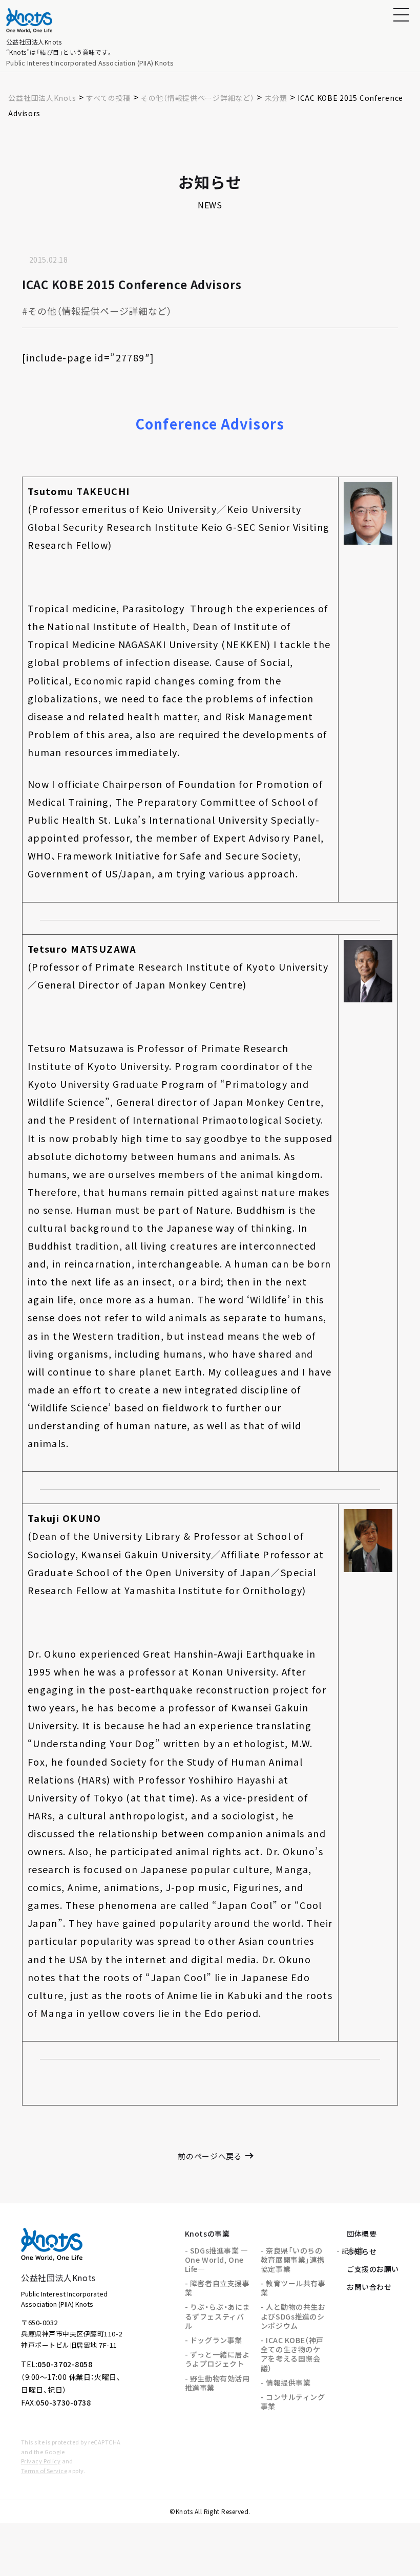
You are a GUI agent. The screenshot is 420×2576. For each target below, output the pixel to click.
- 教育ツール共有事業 (293, 2288)
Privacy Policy (41, 2461)
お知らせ (362, 2251)
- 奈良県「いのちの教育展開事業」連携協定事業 (293, 2260)
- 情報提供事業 (286, 2382)
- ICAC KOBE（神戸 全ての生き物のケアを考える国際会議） (292, 2354)
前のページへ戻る (210, 2156)
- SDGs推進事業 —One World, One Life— (217, 2260)
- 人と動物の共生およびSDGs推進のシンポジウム (293, 2316)
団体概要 (362, 2234)
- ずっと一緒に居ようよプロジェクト (217, 2359)
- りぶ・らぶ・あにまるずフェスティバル (217, 2316)
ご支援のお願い (373, 2269)
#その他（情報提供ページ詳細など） (97, 311)
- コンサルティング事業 (293, 2401)
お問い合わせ (369, 2287)
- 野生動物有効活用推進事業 (217, 2383)
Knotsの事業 (207, 2234)
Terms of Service (44, 2471)
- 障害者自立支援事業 (217, 2288)
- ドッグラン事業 (214, 2340)
